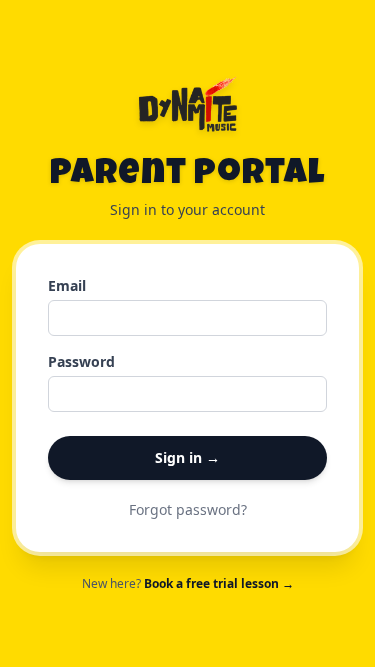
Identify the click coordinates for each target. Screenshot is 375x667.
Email (67, 285)
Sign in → (187, 457)
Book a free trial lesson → (219, 583)
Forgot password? (188, 509)
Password (81, 361)
